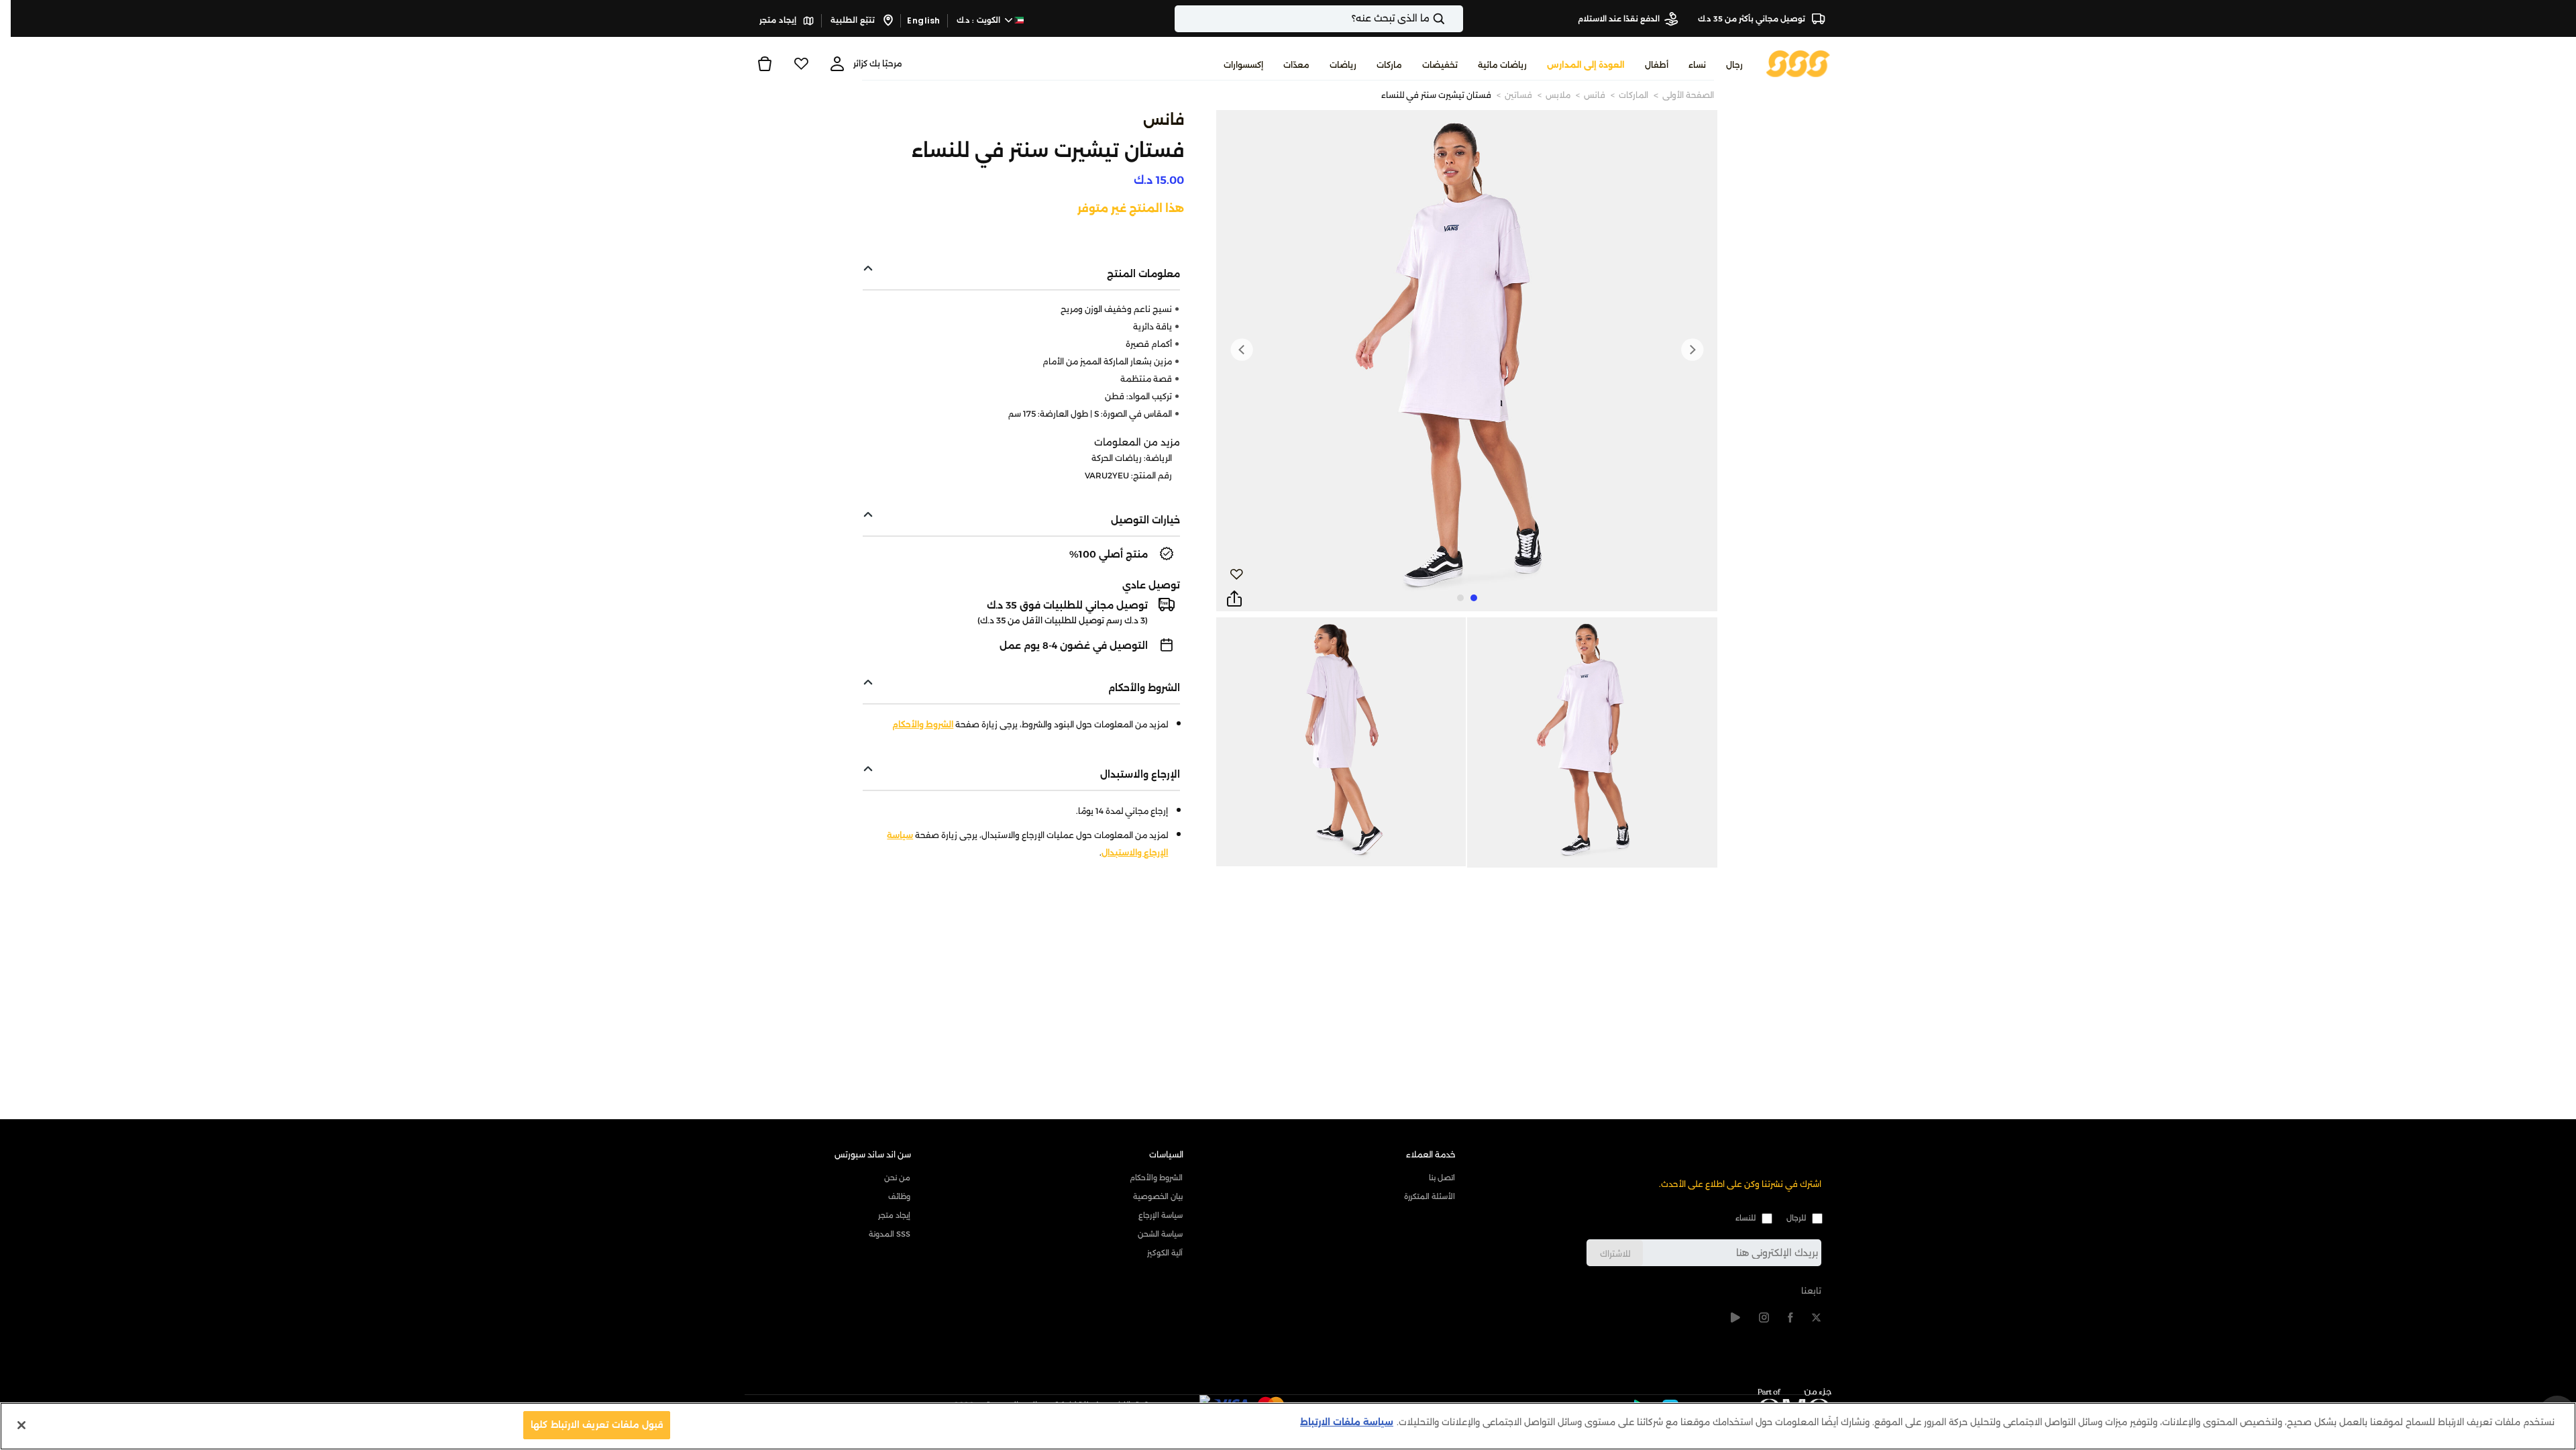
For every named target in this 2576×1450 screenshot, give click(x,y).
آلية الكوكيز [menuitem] (1165, 1253)
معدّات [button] (1296, 65)
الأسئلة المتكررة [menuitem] (1430, 1196)
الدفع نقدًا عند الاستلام (1619, 19)
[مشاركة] (1234, 599)
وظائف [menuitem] (899, 1196)
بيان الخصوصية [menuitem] (1158, 1196)
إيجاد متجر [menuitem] (894, 1215)
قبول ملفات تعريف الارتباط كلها (597, 1425)
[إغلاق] (21, 1425)
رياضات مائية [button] (1502, 65)
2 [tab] (1460, 598)
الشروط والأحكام (923, 724)
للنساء (1746, 1218)
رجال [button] (1734, 65)
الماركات (1633, 95)
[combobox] (1319, 19)
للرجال (1796, 1218)
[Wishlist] (801, 64)
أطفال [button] (1657, 65)
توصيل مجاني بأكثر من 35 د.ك (1753, 19)
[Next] (1242, 350)
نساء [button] (1697, 65)
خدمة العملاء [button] (1431, 1154)
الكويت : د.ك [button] (980, 20)
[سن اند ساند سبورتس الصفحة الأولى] (1798, 63)
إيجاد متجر (779, 20)
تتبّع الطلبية (854, 20)
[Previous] (1692, 350)
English (924, 20)
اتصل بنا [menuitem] (1442, 1178)
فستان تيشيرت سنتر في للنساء (1436, 95)
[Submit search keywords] (1450, 19)
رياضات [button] (1343, 65)
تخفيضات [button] (1440, 65)
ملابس (1558, 95)
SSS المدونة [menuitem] (890, 1234)
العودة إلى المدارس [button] (1586, 65)
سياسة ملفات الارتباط (1347, 1422)
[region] (1288, 1426)
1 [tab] (1474, 598)
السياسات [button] (1166, 1154)
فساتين (1518, 95)
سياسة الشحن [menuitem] (1160, 1234)
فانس (1595, 95)
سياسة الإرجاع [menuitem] (1161, 1215)
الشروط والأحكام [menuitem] (1156, 1178)
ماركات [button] (1389, 65)
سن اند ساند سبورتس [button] (873, 1154)
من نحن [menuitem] (897, 1178)
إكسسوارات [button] (1243, 65)
